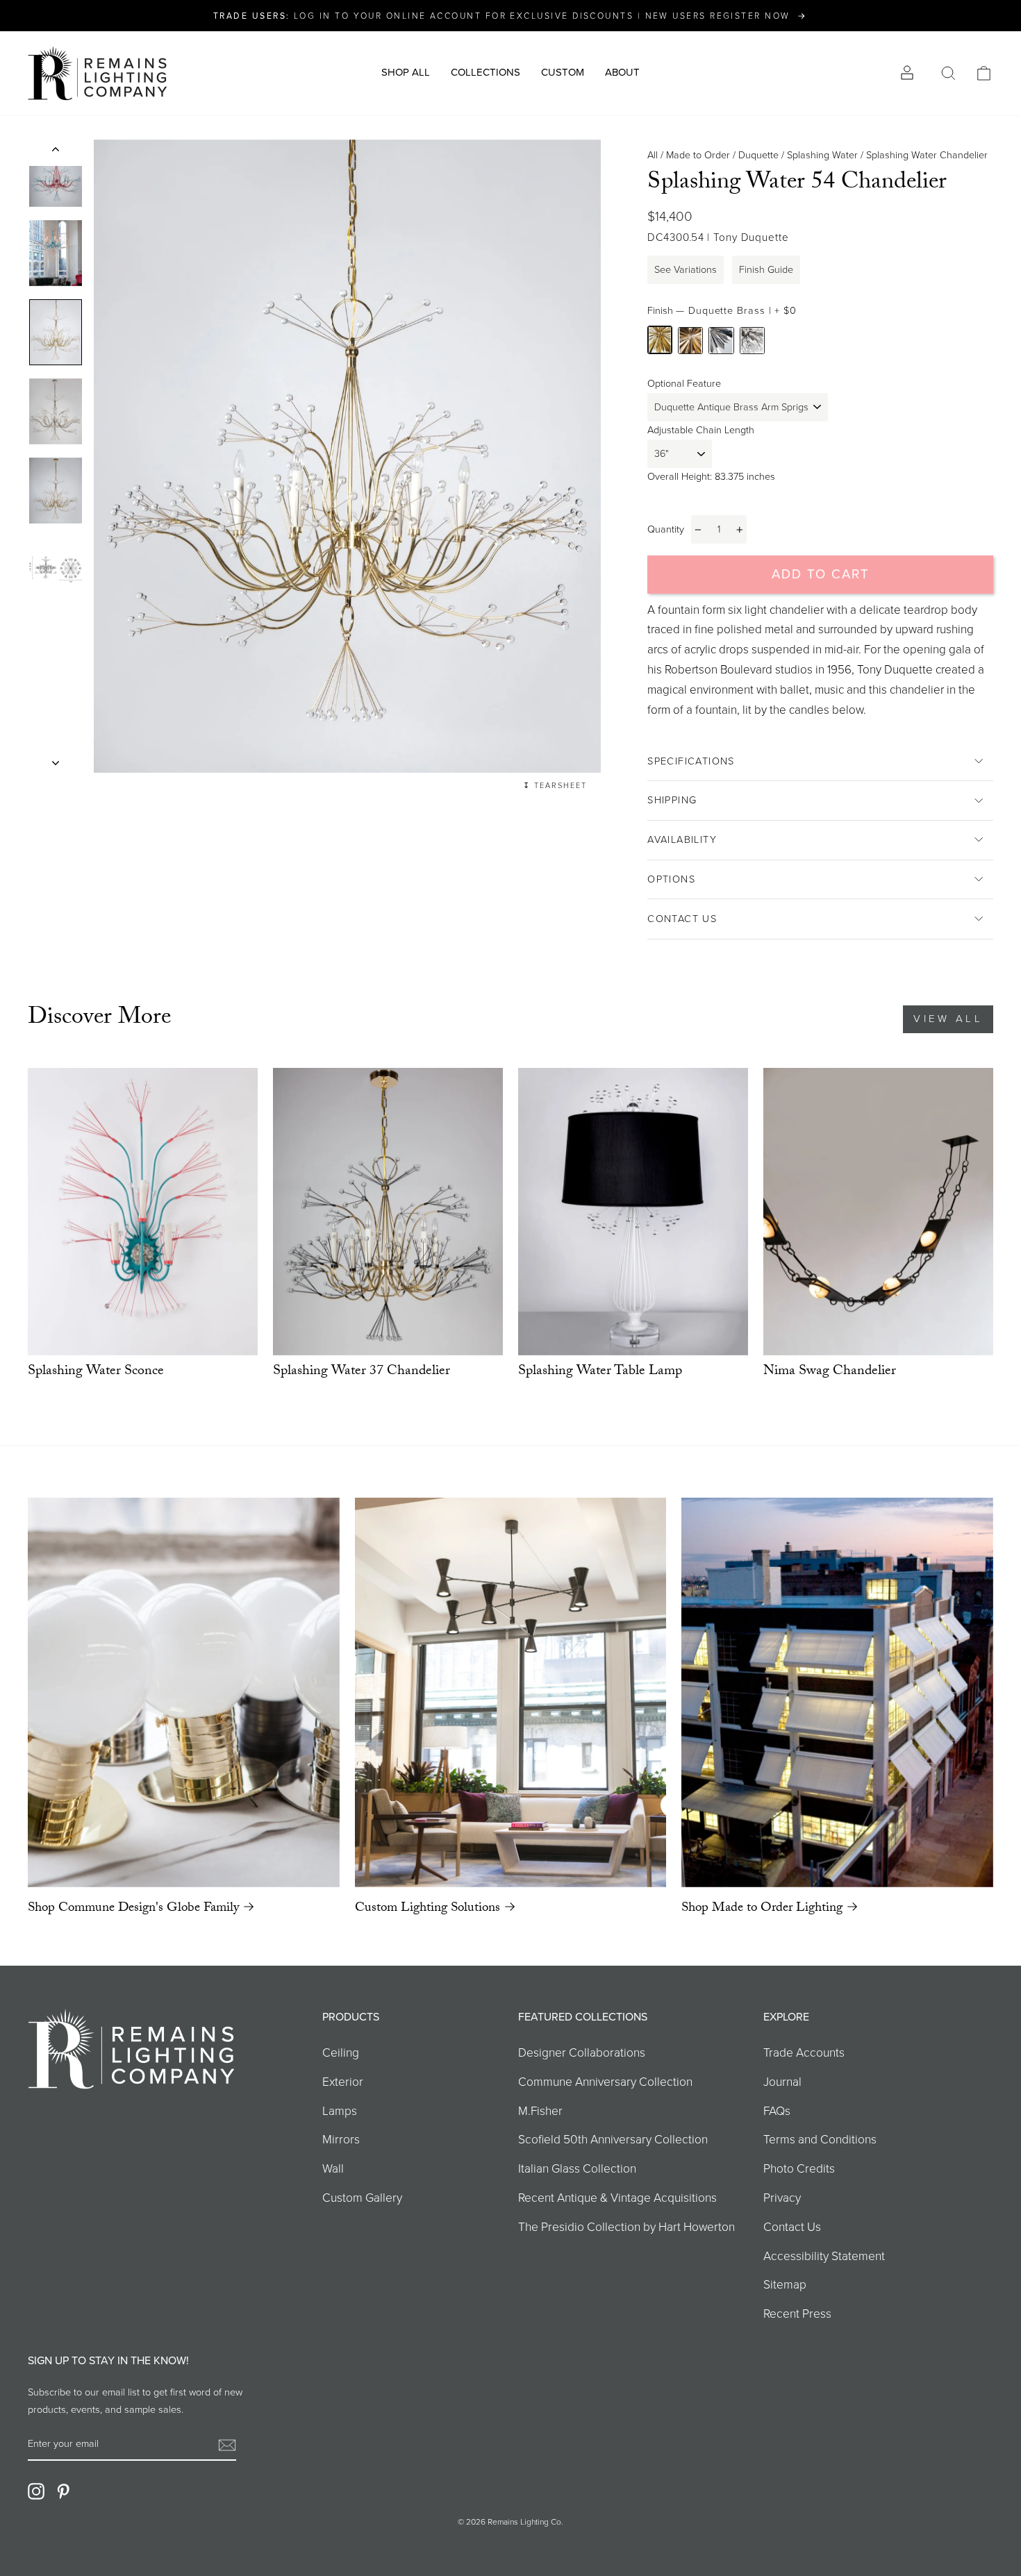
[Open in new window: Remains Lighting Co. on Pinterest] (63, 2491)
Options (671, 879)
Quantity (666, 529)
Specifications (691, 761)
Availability (682, 839)
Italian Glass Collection (577, 2168)
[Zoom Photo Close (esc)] (347, 457)
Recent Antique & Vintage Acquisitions (617, 2198)
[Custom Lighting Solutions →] (511, 1692)
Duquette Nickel (721, 341)
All (653, 155)
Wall (333, 2168)
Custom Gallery (362, 2198)
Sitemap (785, 2284)
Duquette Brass (660, 340)
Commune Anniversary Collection (605, 2082)
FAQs (777, 2111)
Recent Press (797, 2314)
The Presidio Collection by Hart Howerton (626, 2227)
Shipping (672, 800)
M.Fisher (540, 2111)
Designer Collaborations (582, 2052)
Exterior (343, 2082)
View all (948, 1019)
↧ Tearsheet (555, 785)
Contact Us (682, 919)
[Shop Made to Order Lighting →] (837, 1692)
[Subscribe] (227, 2444)
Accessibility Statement (824, 2256)
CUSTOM (563, 72)
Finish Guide (766, 269)
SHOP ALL (406, 72)
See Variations (686, 269)
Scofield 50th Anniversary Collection (613, 2139)
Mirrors (341, 2139)
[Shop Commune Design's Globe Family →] (184, 1692)
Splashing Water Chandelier (927, 155)
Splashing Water (822, 155)
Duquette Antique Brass (690, 341)
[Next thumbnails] (56, 759)
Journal (782, 2082)
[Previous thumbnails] (56, 153)
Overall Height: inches (711, 476)
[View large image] (56, 174)
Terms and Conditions (820, 2139)
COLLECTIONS (485, 72)
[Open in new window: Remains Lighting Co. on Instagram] (36, 2491)
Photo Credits (799, 2168)
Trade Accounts (804, 2052)
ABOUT (622, 72)
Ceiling (341, 2052)
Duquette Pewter (752, 341)
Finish (722, 310)
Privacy (782, 2198)
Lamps (340, 2111)
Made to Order (698, 155)
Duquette (758, 155)
